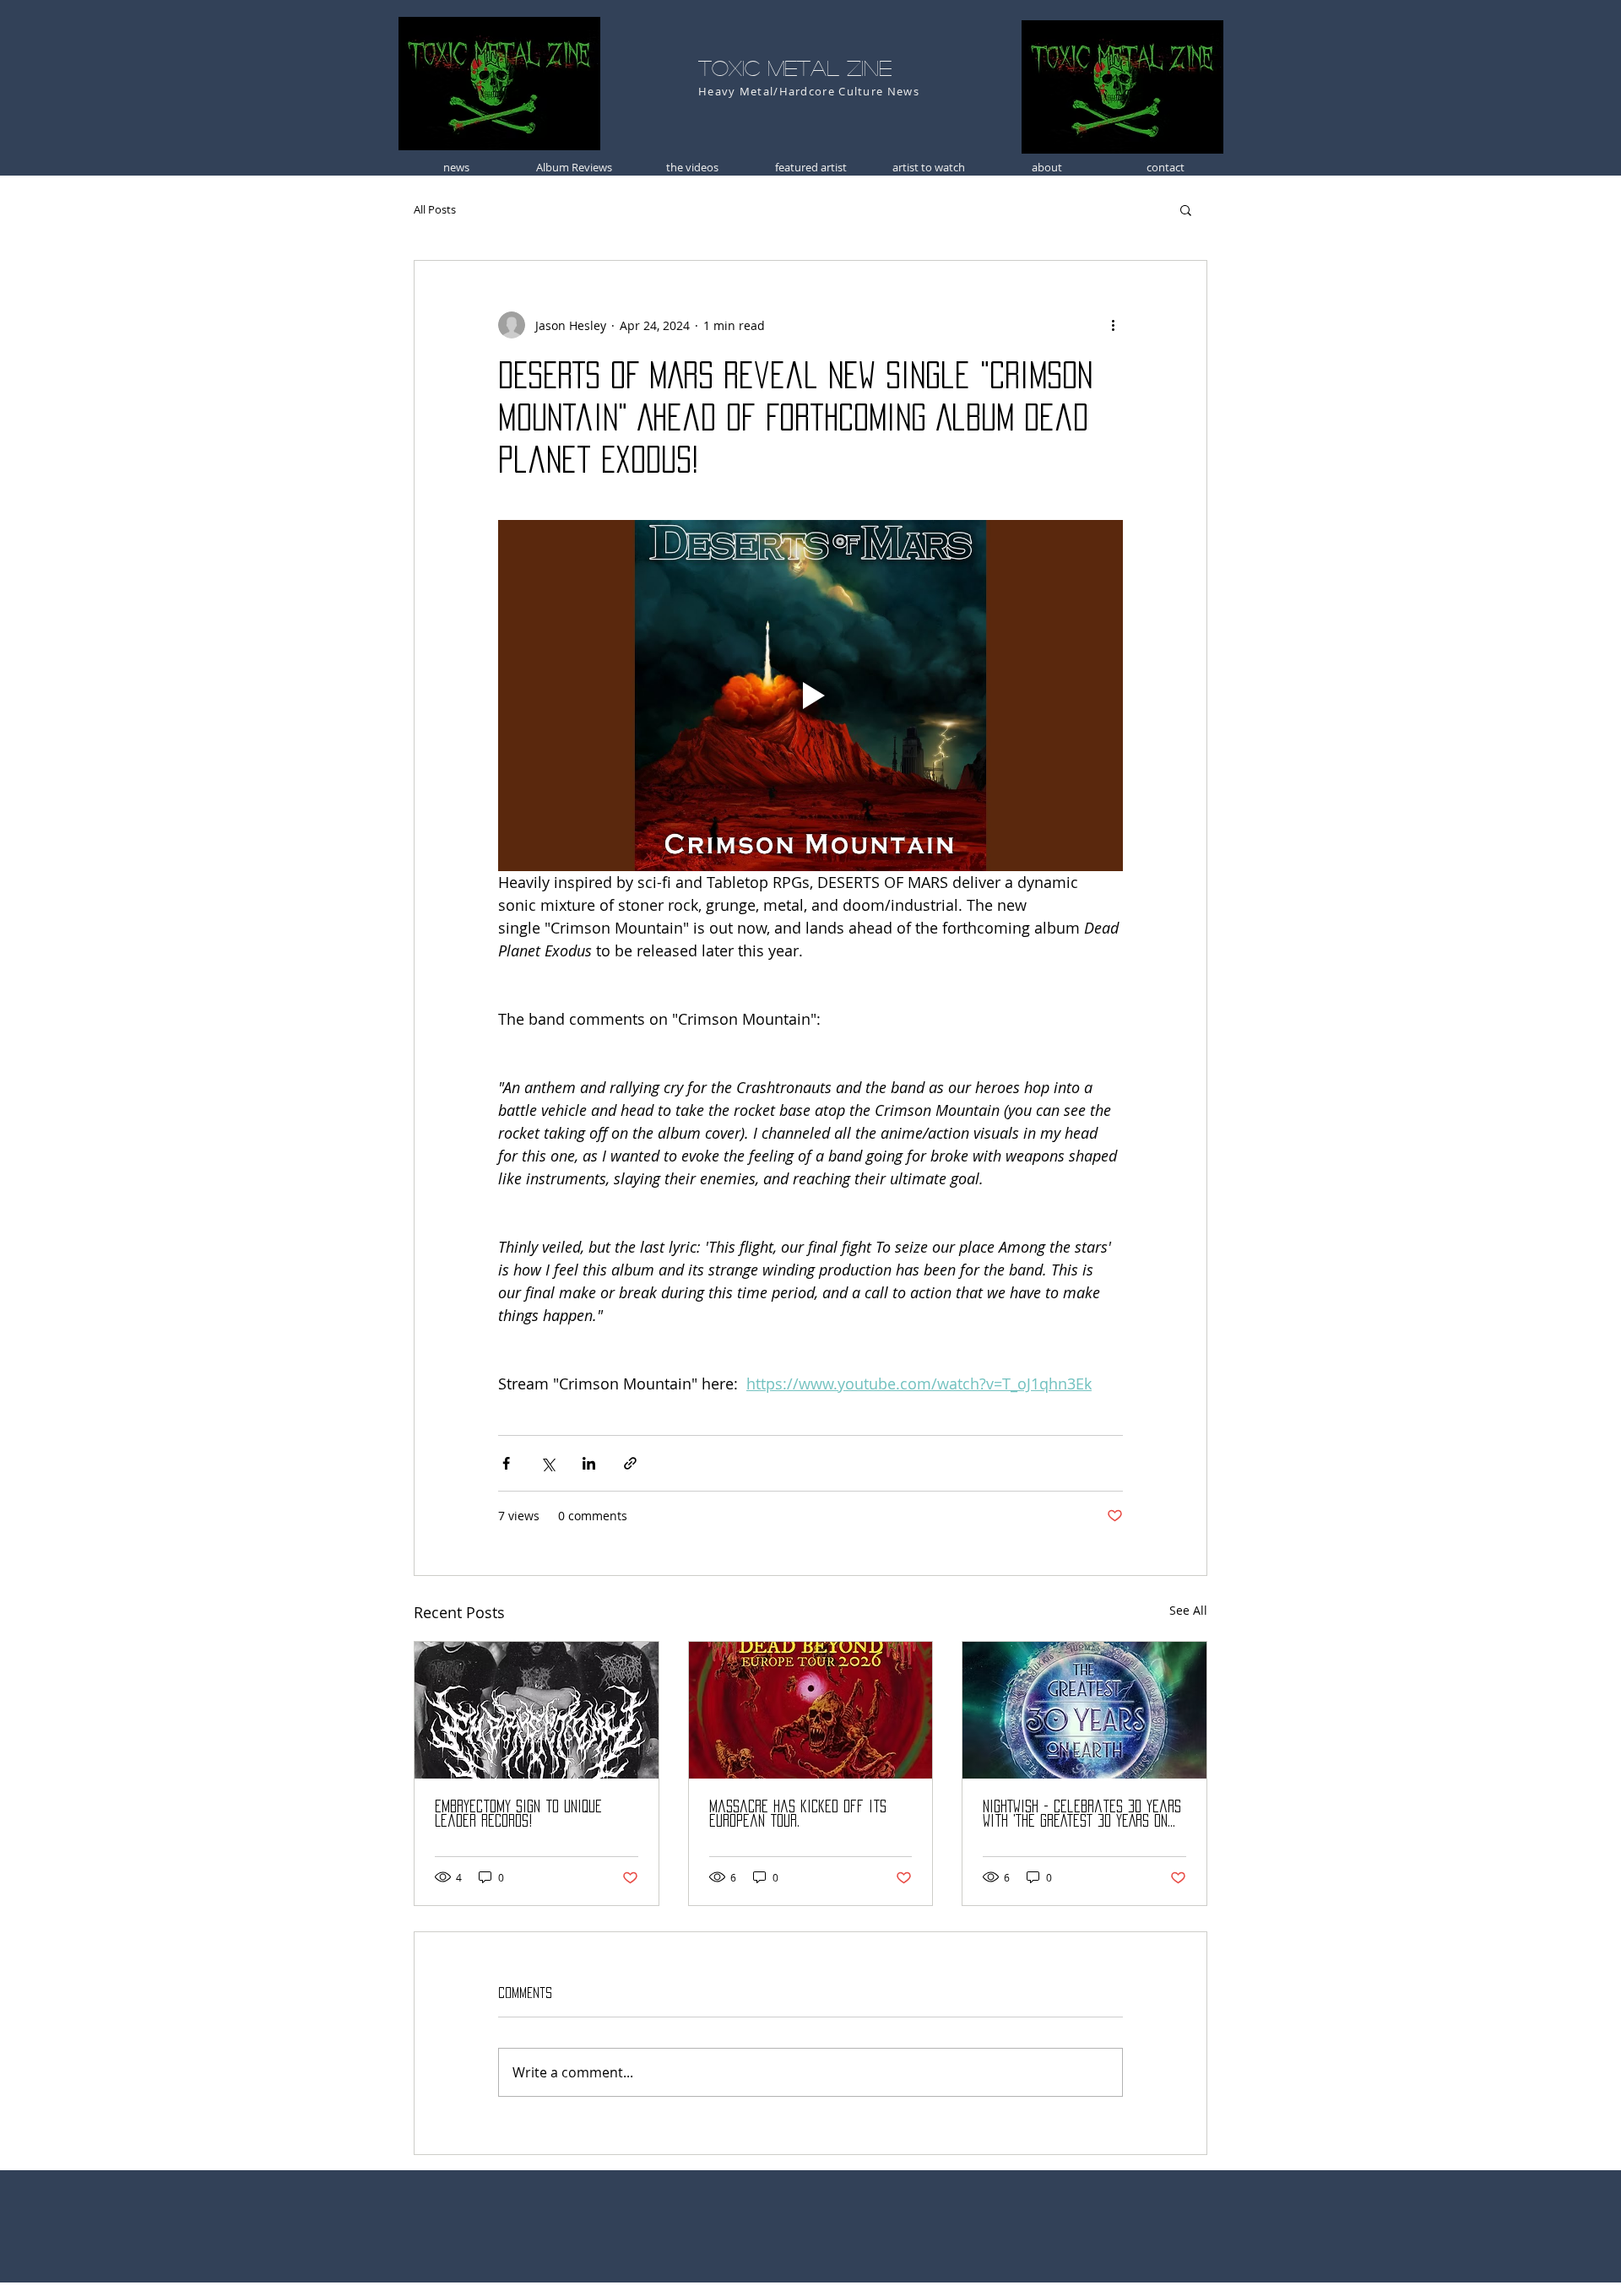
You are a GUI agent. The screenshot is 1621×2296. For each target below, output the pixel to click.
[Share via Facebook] (506, 1463)
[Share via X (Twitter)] (548, 1463)
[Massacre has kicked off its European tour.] (811, 1710)
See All (1188, 1610)
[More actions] (1113, 325)
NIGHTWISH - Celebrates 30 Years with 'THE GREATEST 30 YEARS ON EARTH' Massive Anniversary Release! (1082, 1814)
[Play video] (810, 696)
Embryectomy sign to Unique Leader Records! (518, 1814)
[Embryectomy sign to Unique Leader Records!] (537, 1710)
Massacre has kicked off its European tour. (798, 1814)
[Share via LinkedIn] (589, 1463)
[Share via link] (630, 1463)
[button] (1186, 209)
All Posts (435, 209)
